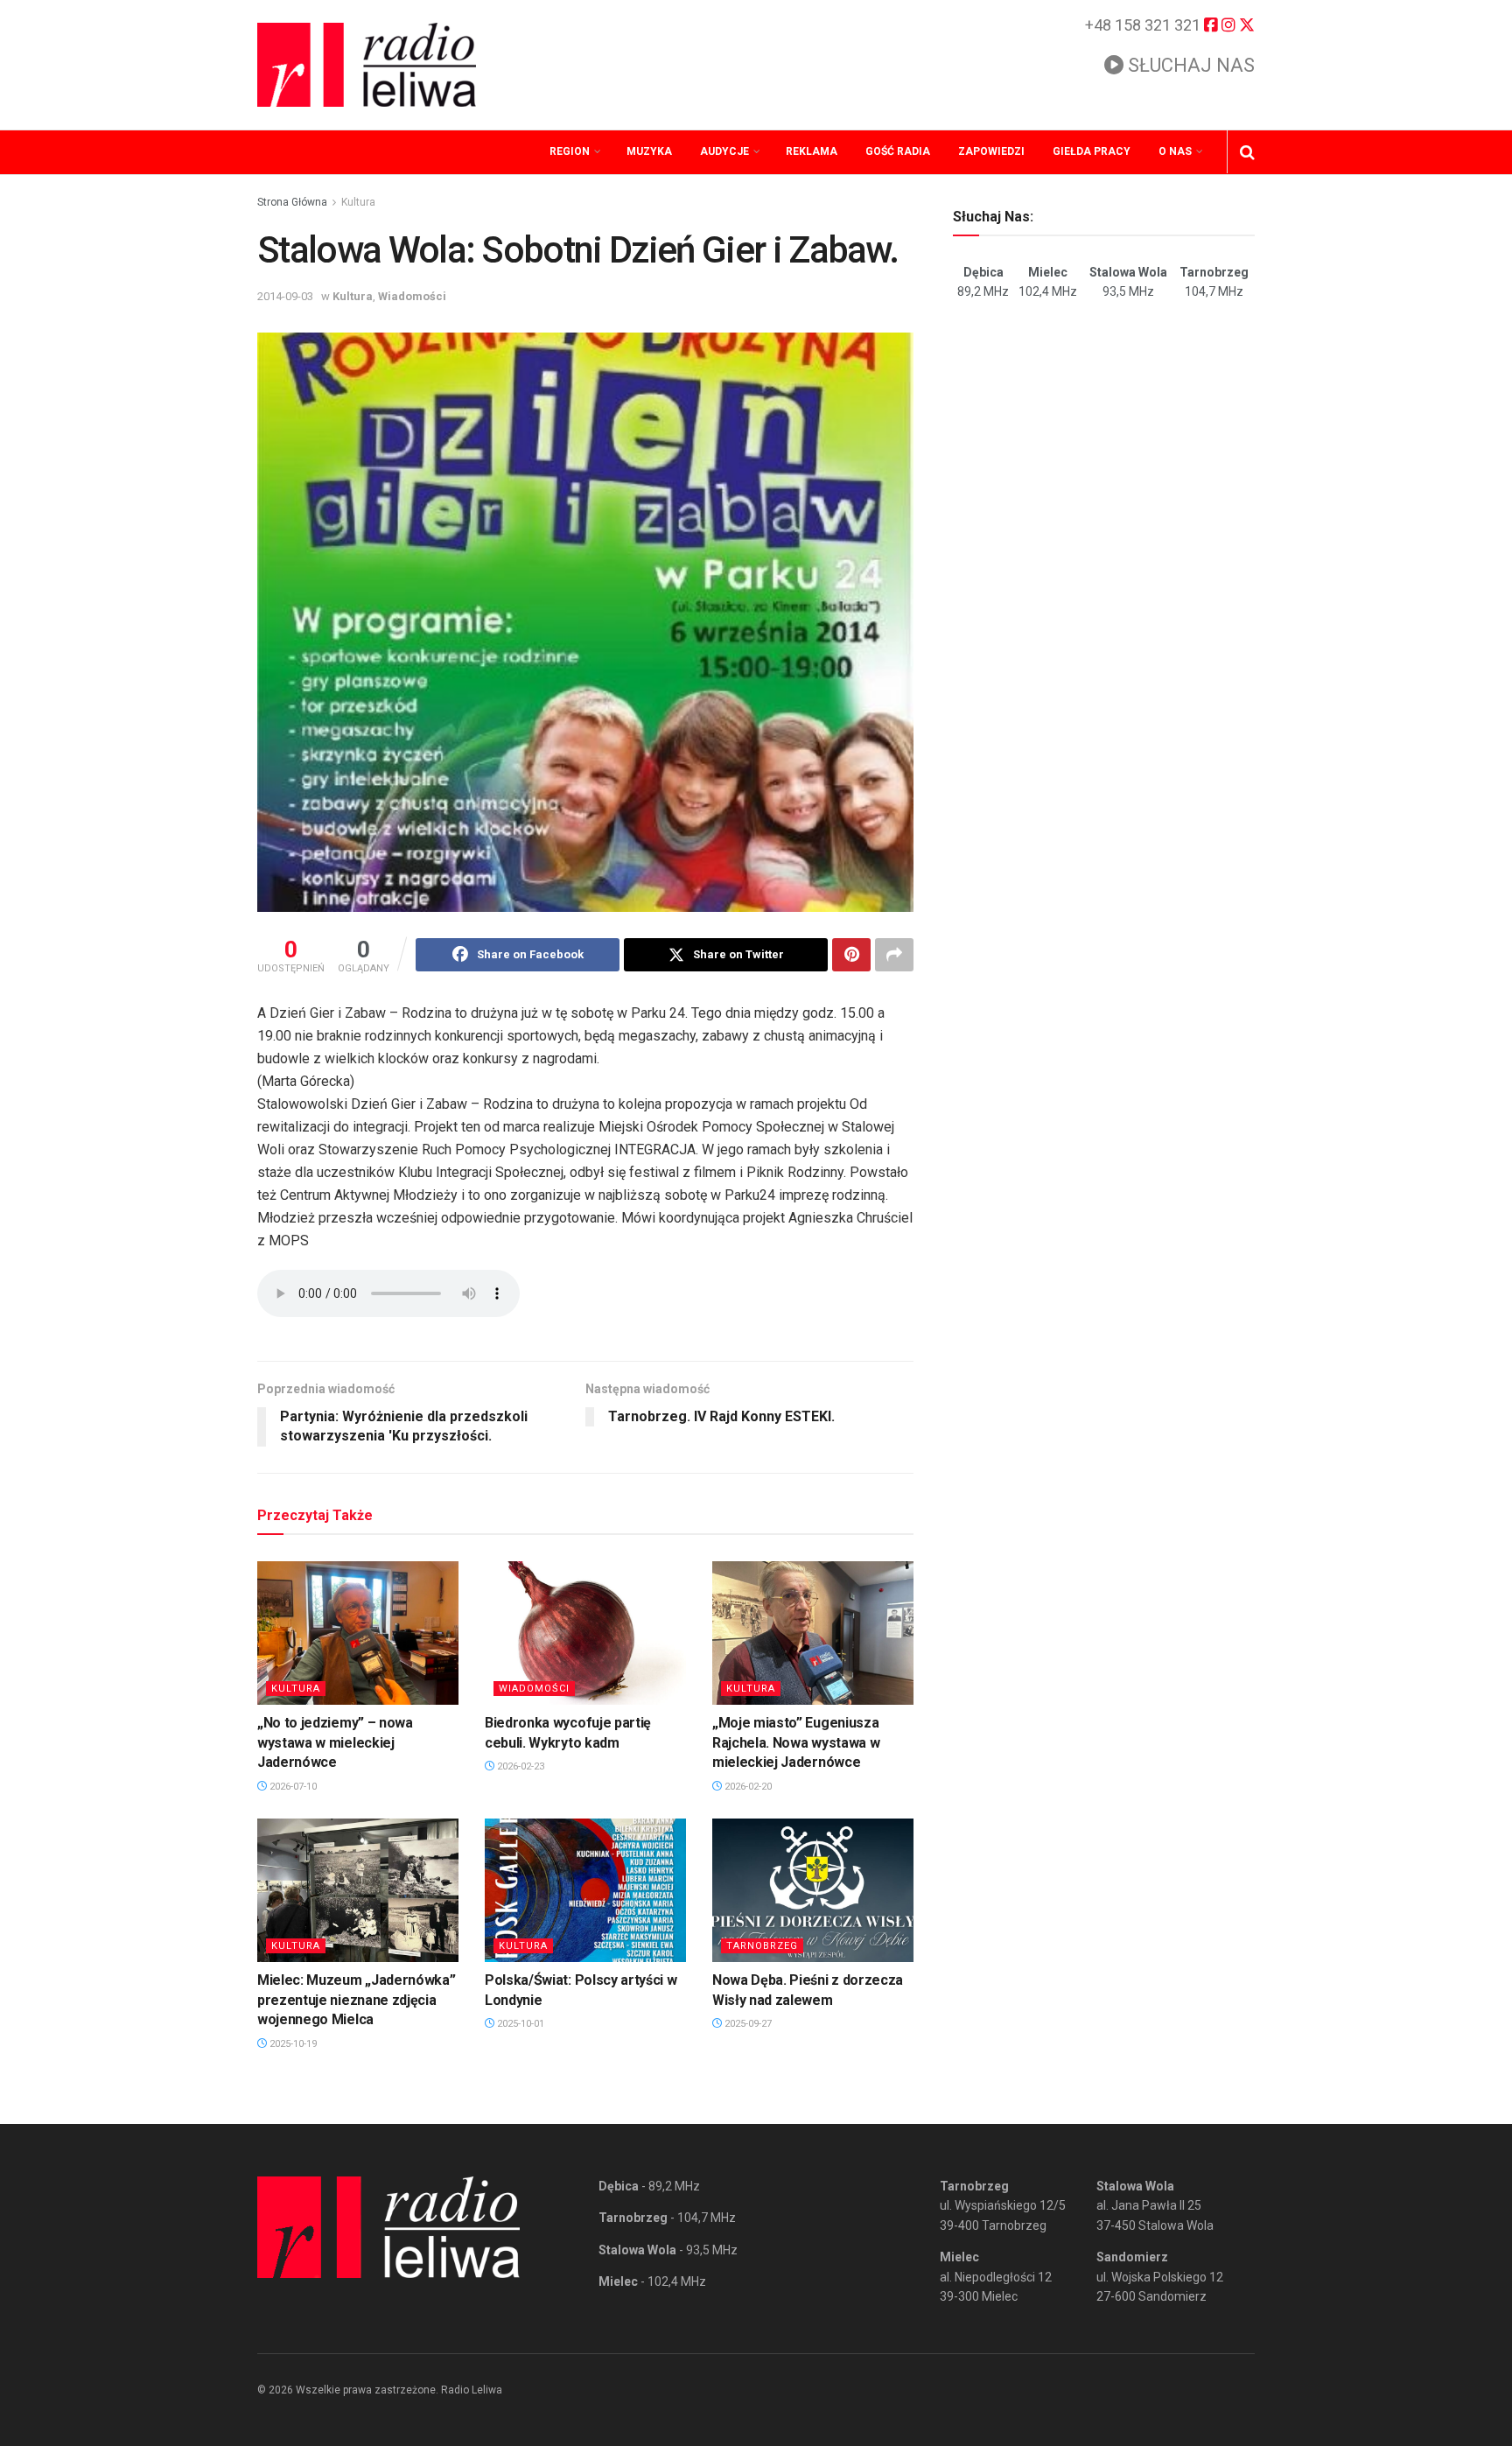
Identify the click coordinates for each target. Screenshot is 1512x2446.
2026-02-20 (747, 1787)
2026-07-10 (292, 1787)
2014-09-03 (285, 296)
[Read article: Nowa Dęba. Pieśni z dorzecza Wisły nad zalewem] (813, 1890)
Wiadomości (412, 296)
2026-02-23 (519, 1766)
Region (570, 151)
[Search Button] (1247, 152)
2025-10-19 (292, 2044)
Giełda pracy (1092, 151)
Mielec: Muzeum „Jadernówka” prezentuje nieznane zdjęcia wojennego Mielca (356, 2000)
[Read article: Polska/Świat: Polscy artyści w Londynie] (585, 1890)
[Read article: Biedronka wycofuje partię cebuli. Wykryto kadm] (585, 1633)
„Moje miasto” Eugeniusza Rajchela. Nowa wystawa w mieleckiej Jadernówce (796, 1742)
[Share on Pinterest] (851, 955)
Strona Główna (292, 202)
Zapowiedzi (991, 151)
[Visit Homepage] (367, 65)
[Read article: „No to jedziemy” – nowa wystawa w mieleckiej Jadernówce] (358, 1633)
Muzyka (649, 151)
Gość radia (898, 151)
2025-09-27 (747, 2024)
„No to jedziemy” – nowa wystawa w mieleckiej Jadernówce (335, 1742)
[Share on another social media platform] (894, 955)
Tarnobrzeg (762, 1946)
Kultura (358, 202)
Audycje (724, 151)
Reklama (812, 151)
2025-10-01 (519, 2024)
